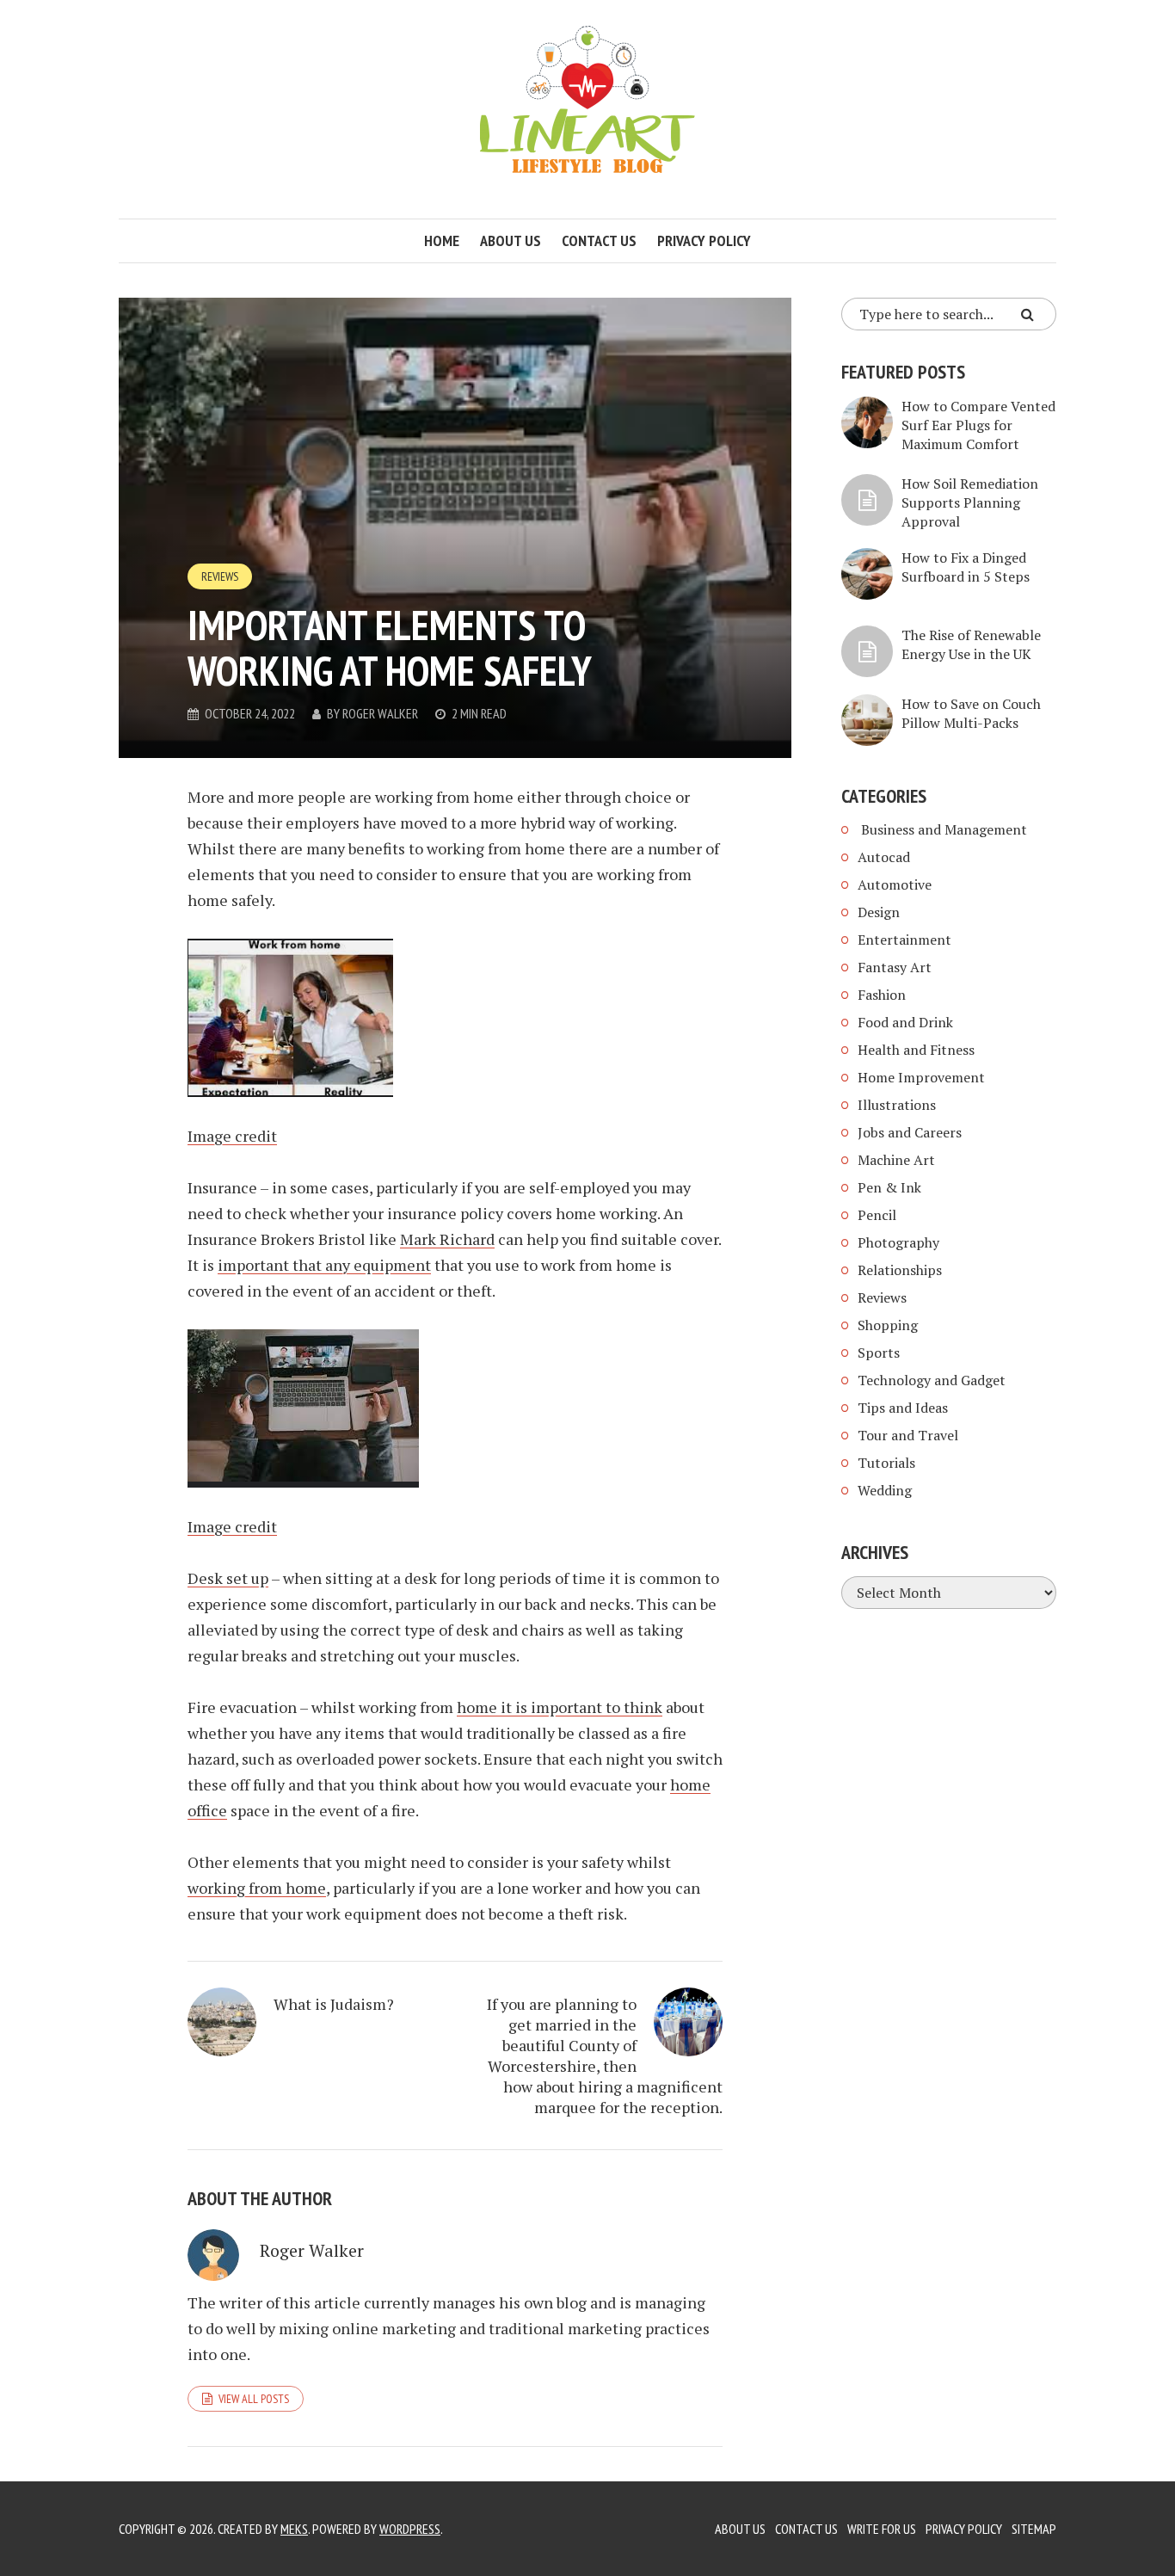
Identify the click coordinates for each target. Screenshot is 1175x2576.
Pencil (877, 1215)
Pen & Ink (889, 1187)
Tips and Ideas (903, 1408)
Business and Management (942, 829)
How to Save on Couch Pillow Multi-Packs (971, 713)
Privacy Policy (704, 240)
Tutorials (886, 1463)
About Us (740, 2529)
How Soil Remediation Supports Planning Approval (970, 502)
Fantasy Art (895, 967)
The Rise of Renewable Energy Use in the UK (971, 644)
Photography (898, 1242)
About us (511, 240)
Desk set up (228, 1578)
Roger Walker (380, 713)
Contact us (599, 240)
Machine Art (896, 1160)
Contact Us (806, 2529)
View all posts (254, 2399)
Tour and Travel (908, 1435)
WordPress (410, 2529)
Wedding (885, 1490)
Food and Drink (905, 1022)
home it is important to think (560, 1707)
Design (879, 912)
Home (442, 240)
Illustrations (897, 1105)
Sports (879, 1353)
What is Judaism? (334, 2004)
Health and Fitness (916, 1050)
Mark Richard (447, 1239)
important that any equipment (324, 1265)
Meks (294, 2529)
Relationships (900, 1270)
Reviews (220, 576)
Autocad (884, 857)
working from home (257, 1888)
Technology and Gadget (932, 1380)
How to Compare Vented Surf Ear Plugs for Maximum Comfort (978, 425)
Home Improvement (921, 1077)
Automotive (895, 884)
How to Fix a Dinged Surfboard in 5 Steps (966, 567)
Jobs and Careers (910, 1132)
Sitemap (1034, 2529)
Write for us (882, 2529)
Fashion (882, 995)
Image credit (232, 1136)
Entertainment (904, 940)
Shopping (888, 1325)
